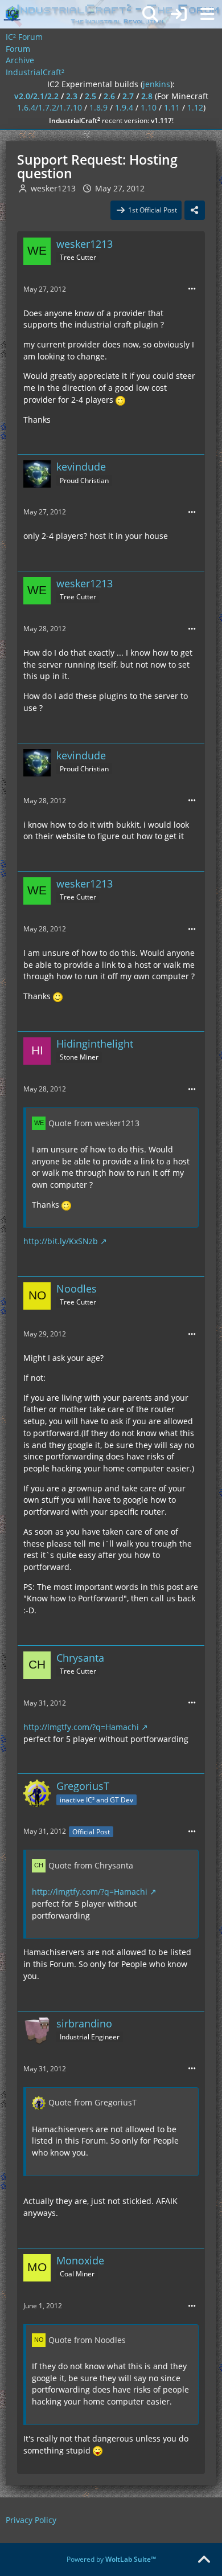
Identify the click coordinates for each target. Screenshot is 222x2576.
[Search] (150, 14)
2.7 (128, 96)
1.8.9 (98, 107)
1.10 (149, 107)
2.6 (109, 96)
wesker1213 (53, 188)
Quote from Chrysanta (91, 1865)
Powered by (111, 2559)
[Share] (195, 210)
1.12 (195, 107)
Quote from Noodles (87, 2340)
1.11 (172, 107)
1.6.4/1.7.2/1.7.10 (50, 107)
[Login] (179, 14)
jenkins (157, 84)
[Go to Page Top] (204, 2560)
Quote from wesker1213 (94, 1123)
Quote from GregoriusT (92, 2102)
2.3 (72, 96)
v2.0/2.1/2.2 (36, 96)
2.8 (147, 96)
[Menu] (207, 14)
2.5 (91, 96)
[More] (192, 289)
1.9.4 (124, 107)
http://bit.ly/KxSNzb (61, 1241)
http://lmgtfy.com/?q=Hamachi (81, 1727)
